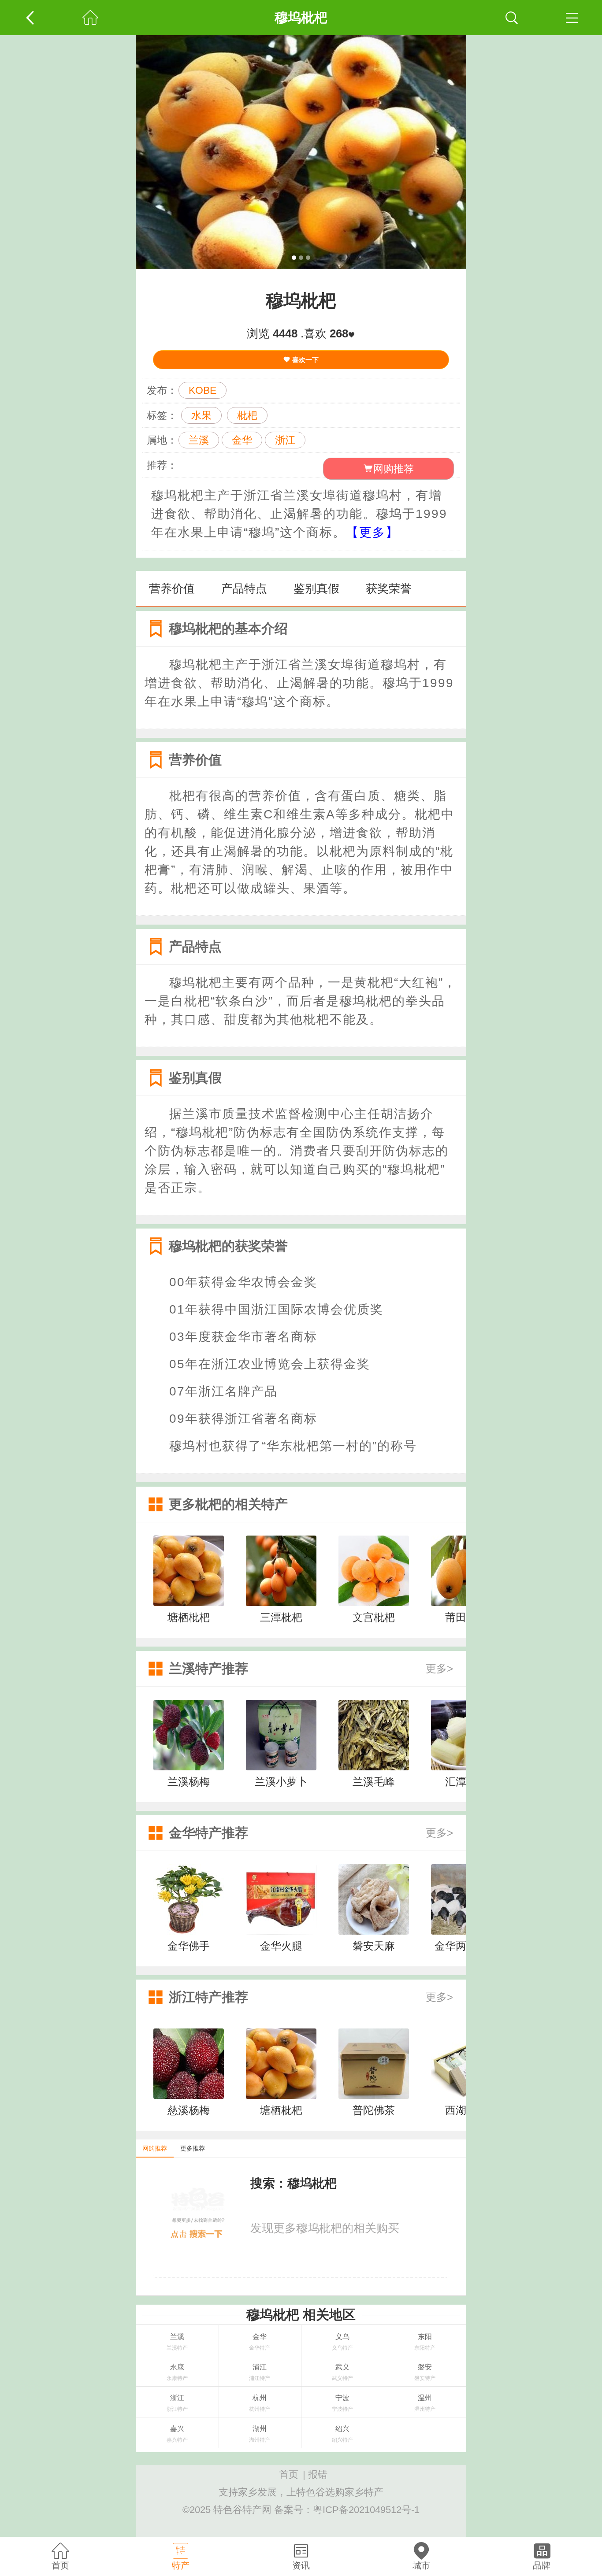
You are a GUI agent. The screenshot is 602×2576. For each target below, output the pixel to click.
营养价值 (172, 588)
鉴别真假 (316, 588)
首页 (289, 2474)
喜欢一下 (305, 360)
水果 (201, 415)
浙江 (285, 440)
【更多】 (372, 532)
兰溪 (199, 440)
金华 (242, 440)
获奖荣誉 (389, 588)
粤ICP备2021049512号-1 (366, 2510)
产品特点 (244, 588)
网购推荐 (394, 469)
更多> (439, 1668)
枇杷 (247, 415)
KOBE (203, 390)
